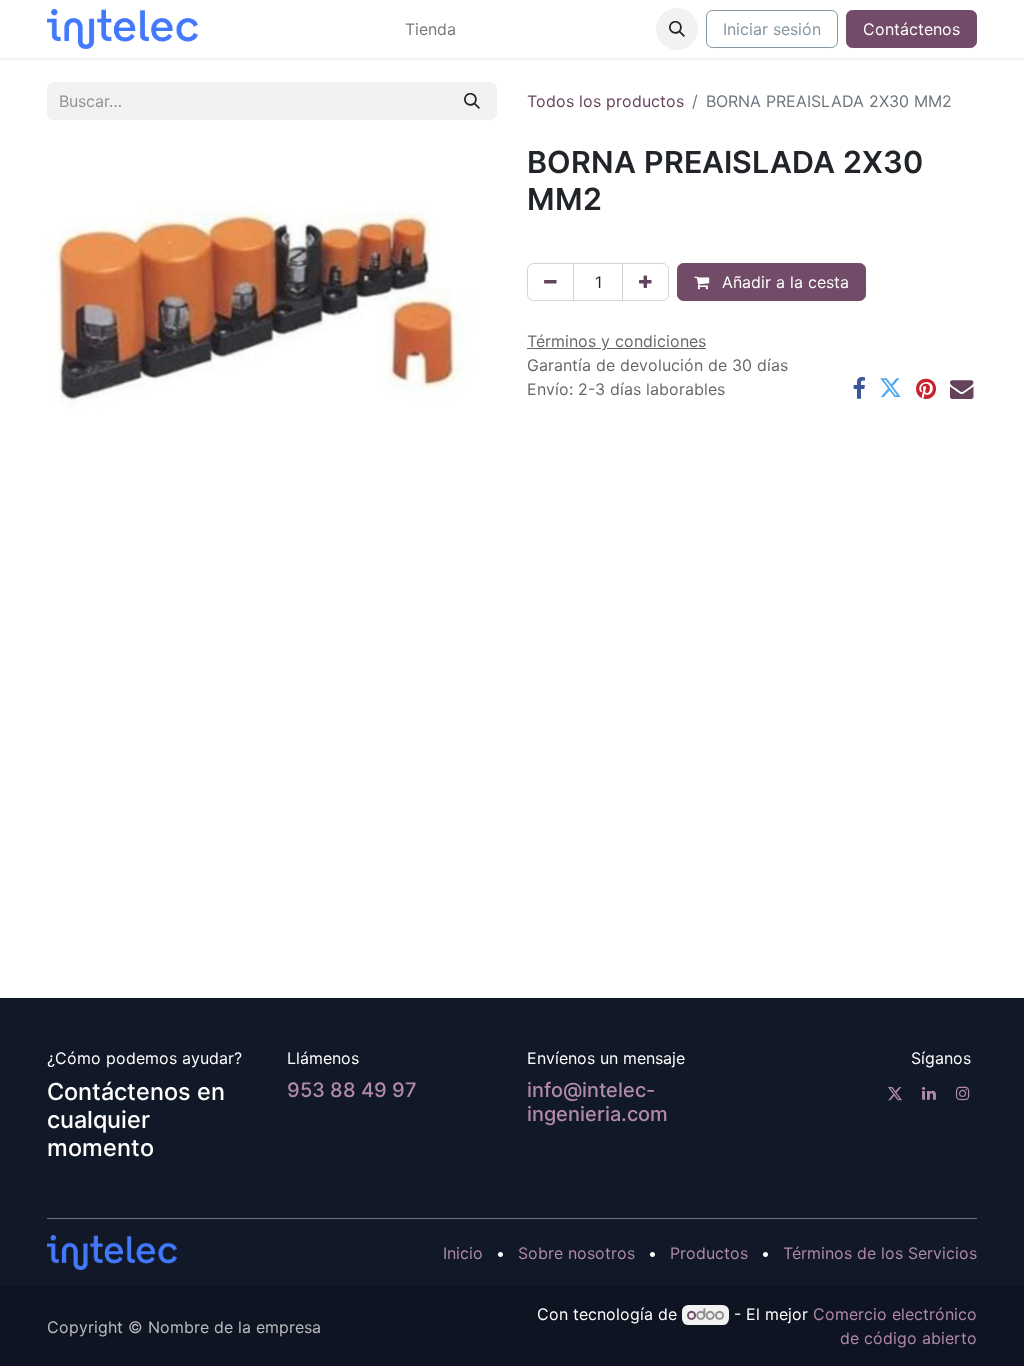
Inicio (463, 1253)
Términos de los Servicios (880, 1253)
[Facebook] (858, 388)
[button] (677, 29)
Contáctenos (911, 29)
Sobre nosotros (576, 1253)
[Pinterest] (926, 388)
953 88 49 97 (352, 1090)
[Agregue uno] (645, 282)
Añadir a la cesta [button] (783, 282)
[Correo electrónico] (961, 388)
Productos (709, 1253)
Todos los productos (605, 101)
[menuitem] (430, 29)
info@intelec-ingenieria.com (597, 1102)
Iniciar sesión (772, 29)
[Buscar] (472, 101)
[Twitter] (890, 388)
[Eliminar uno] (550, 282)
